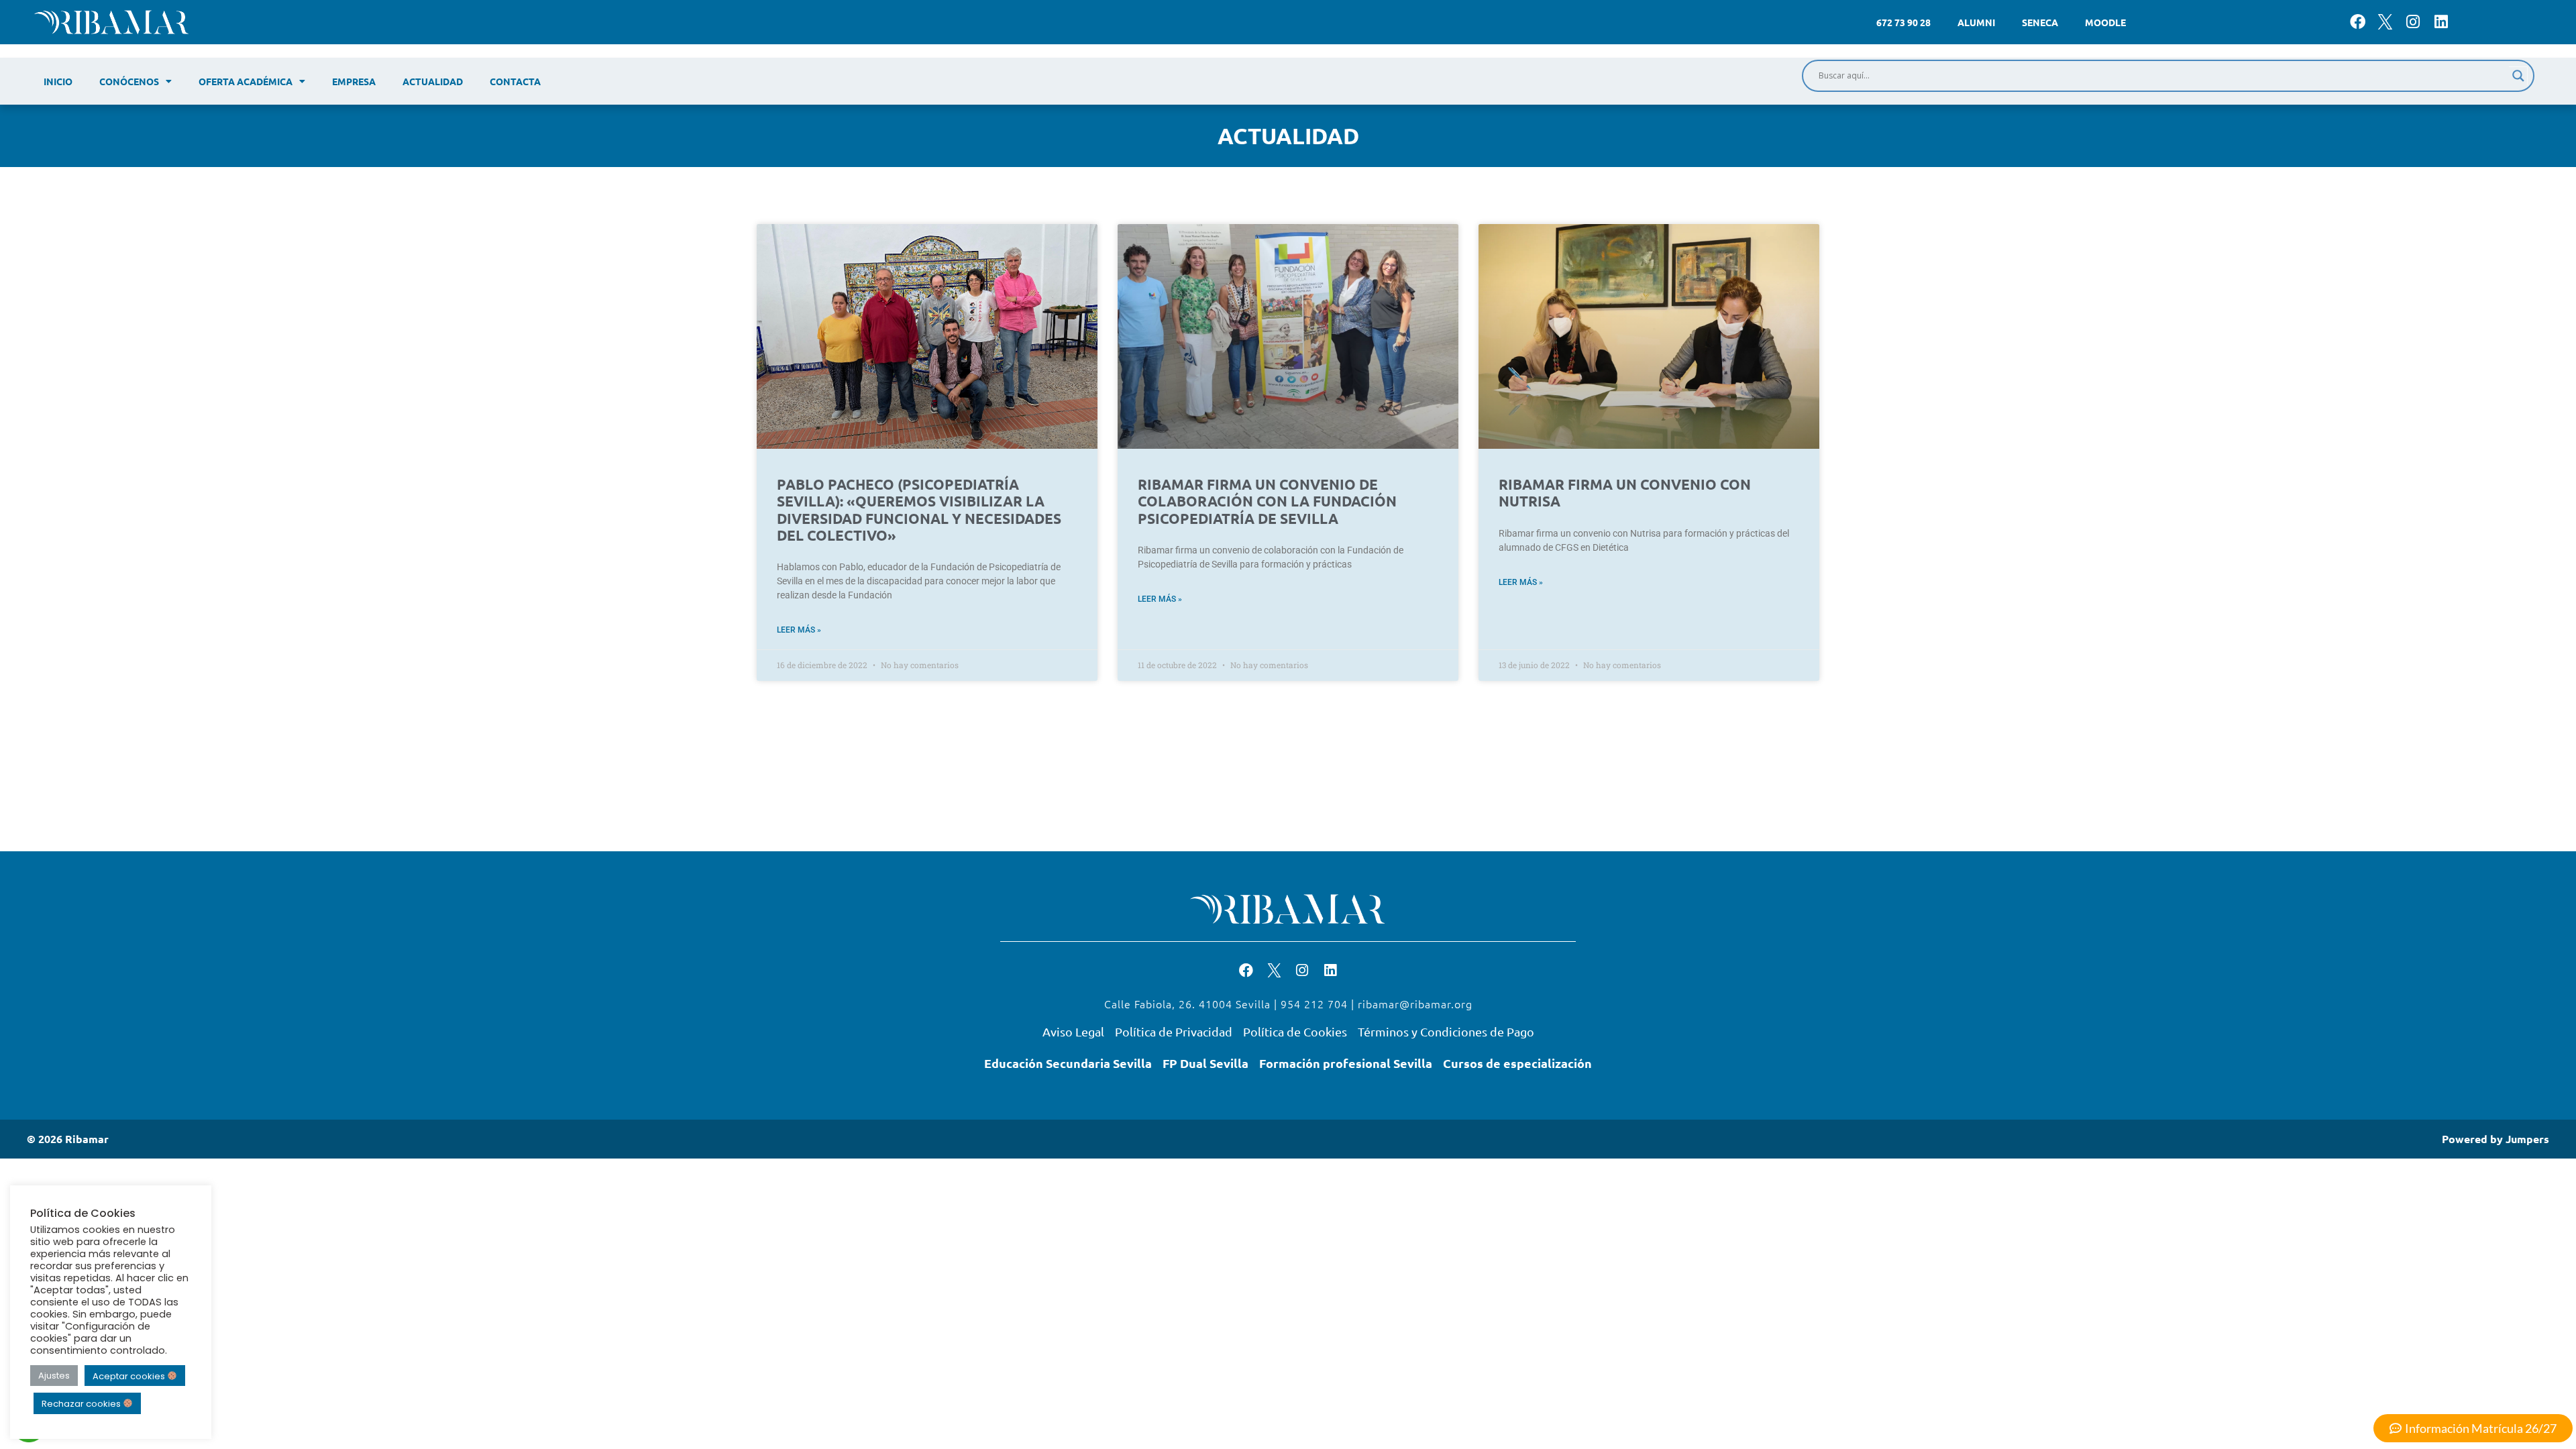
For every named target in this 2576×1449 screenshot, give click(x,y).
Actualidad (433, 81)
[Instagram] (2413, 22)
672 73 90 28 (1903, 22)
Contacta (515, 81)
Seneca (2040, 22)
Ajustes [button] (54, 1376)
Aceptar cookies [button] (130, 1376)
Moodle (2105, 22)
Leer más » (799, 630)
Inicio (58, 81)
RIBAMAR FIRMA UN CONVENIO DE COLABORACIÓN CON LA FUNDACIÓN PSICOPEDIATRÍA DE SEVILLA (1267, 501)
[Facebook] (2358, 22)
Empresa (354, 81)
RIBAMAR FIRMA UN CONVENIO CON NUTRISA (1625, 492)
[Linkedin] (2441, 22)
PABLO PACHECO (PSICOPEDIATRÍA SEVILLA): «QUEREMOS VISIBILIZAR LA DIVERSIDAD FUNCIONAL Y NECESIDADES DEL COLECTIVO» (919, 509)
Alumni (1976, 22)
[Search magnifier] (2518, 76)
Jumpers (2527, 1139)
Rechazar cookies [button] (82, 1404)
